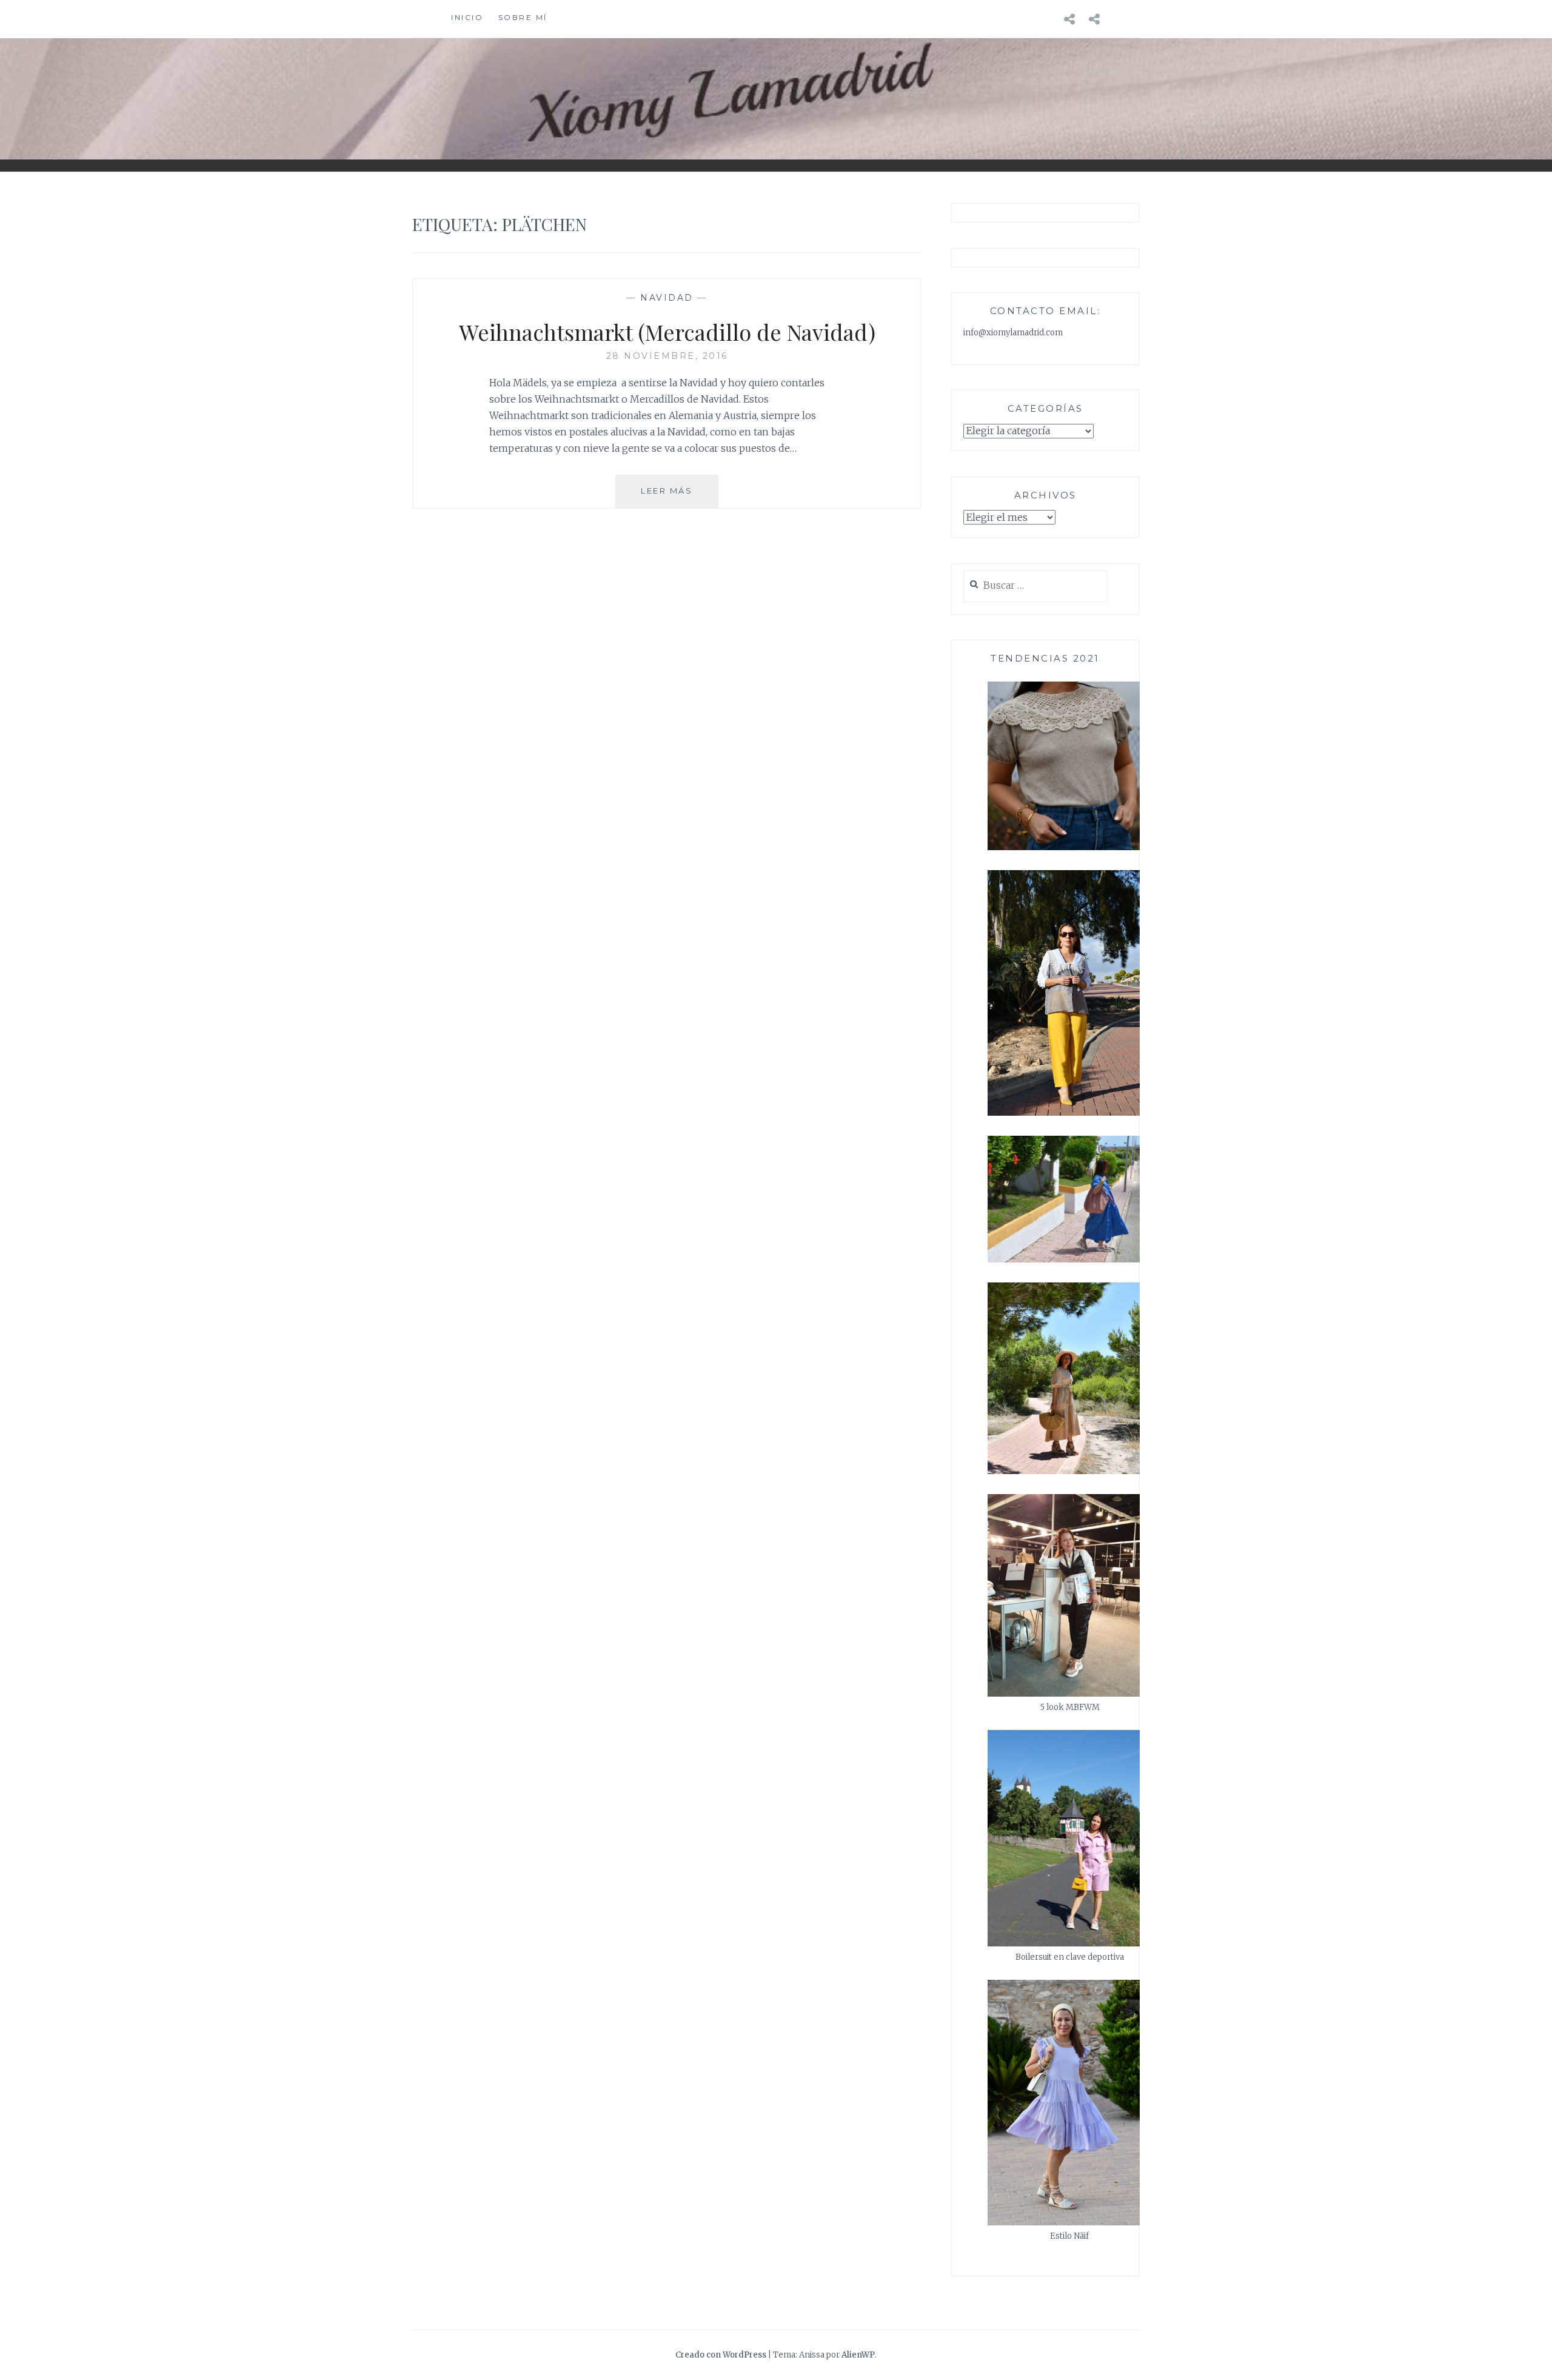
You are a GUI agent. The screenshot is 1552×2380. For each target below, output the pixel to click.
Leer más (680, 496)
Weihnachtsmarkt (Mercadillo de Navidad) (667, 332)
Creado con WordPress (721, 2355)
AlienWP (858, 2355)
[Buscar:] (1035, 586)
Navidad (667, 298)
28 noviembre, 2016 (667, 356)
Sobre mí (523, 17)
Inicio (467, 17)
